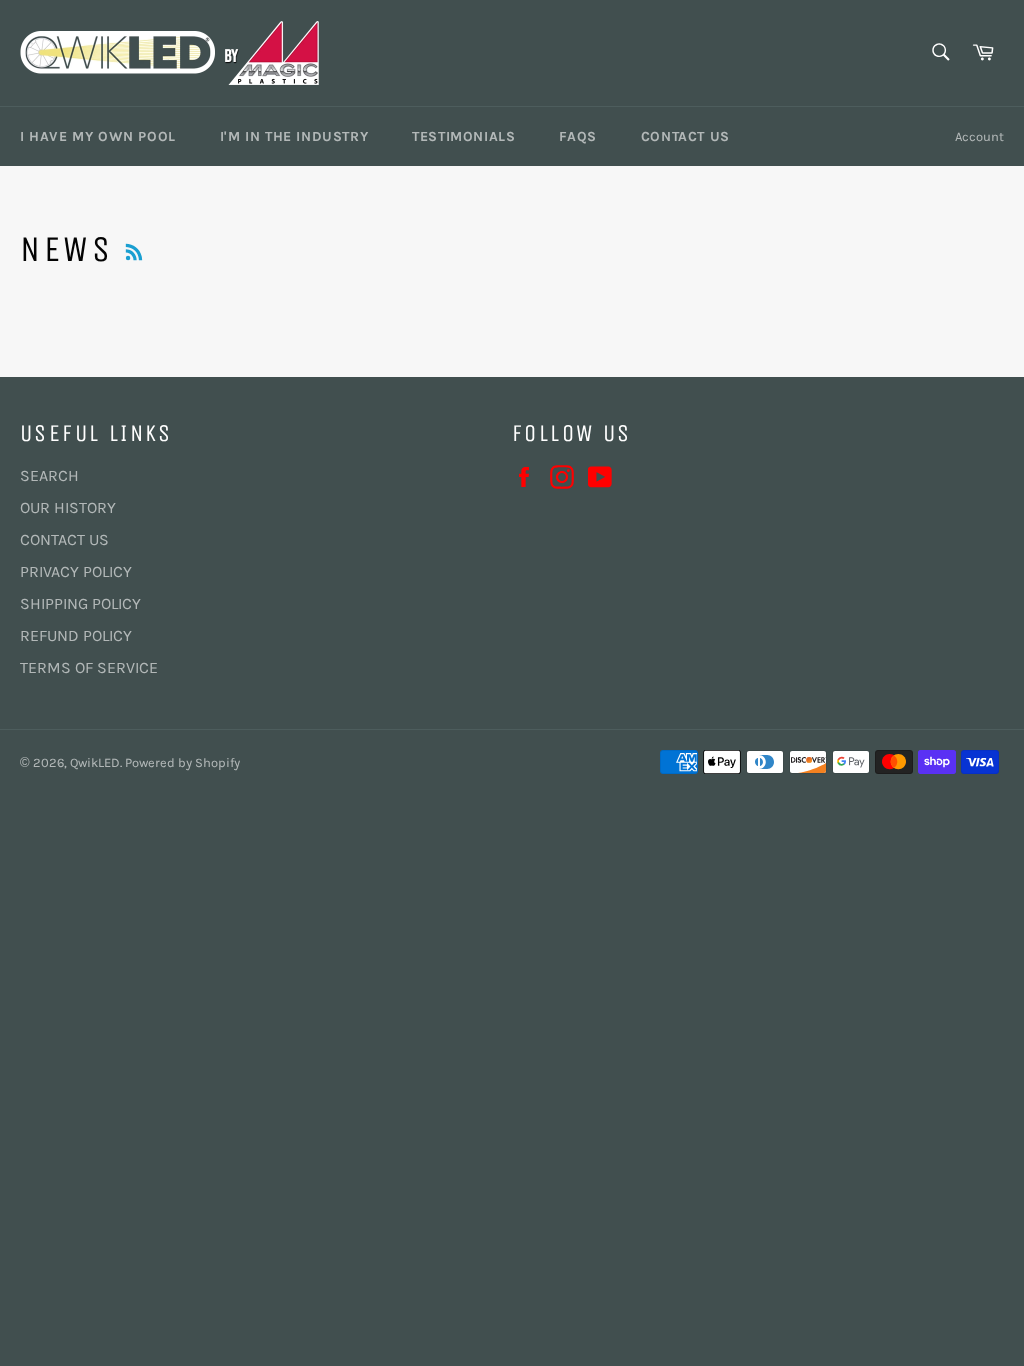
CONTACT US (685, 136)
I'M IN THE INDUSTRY (294, 136)
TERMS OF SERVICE (89, 667)
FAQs (577, 136)
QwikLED (95, 762)
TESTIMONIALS (463, 136)
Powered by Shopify (182, 762)
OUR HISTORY (68, 507)
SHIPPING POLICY (80, 603)
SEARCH (49, 475)
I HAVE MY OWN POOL (98, 136)
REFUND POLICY (76, 635)
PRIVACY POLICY (76, 571)
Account (979, 136)
